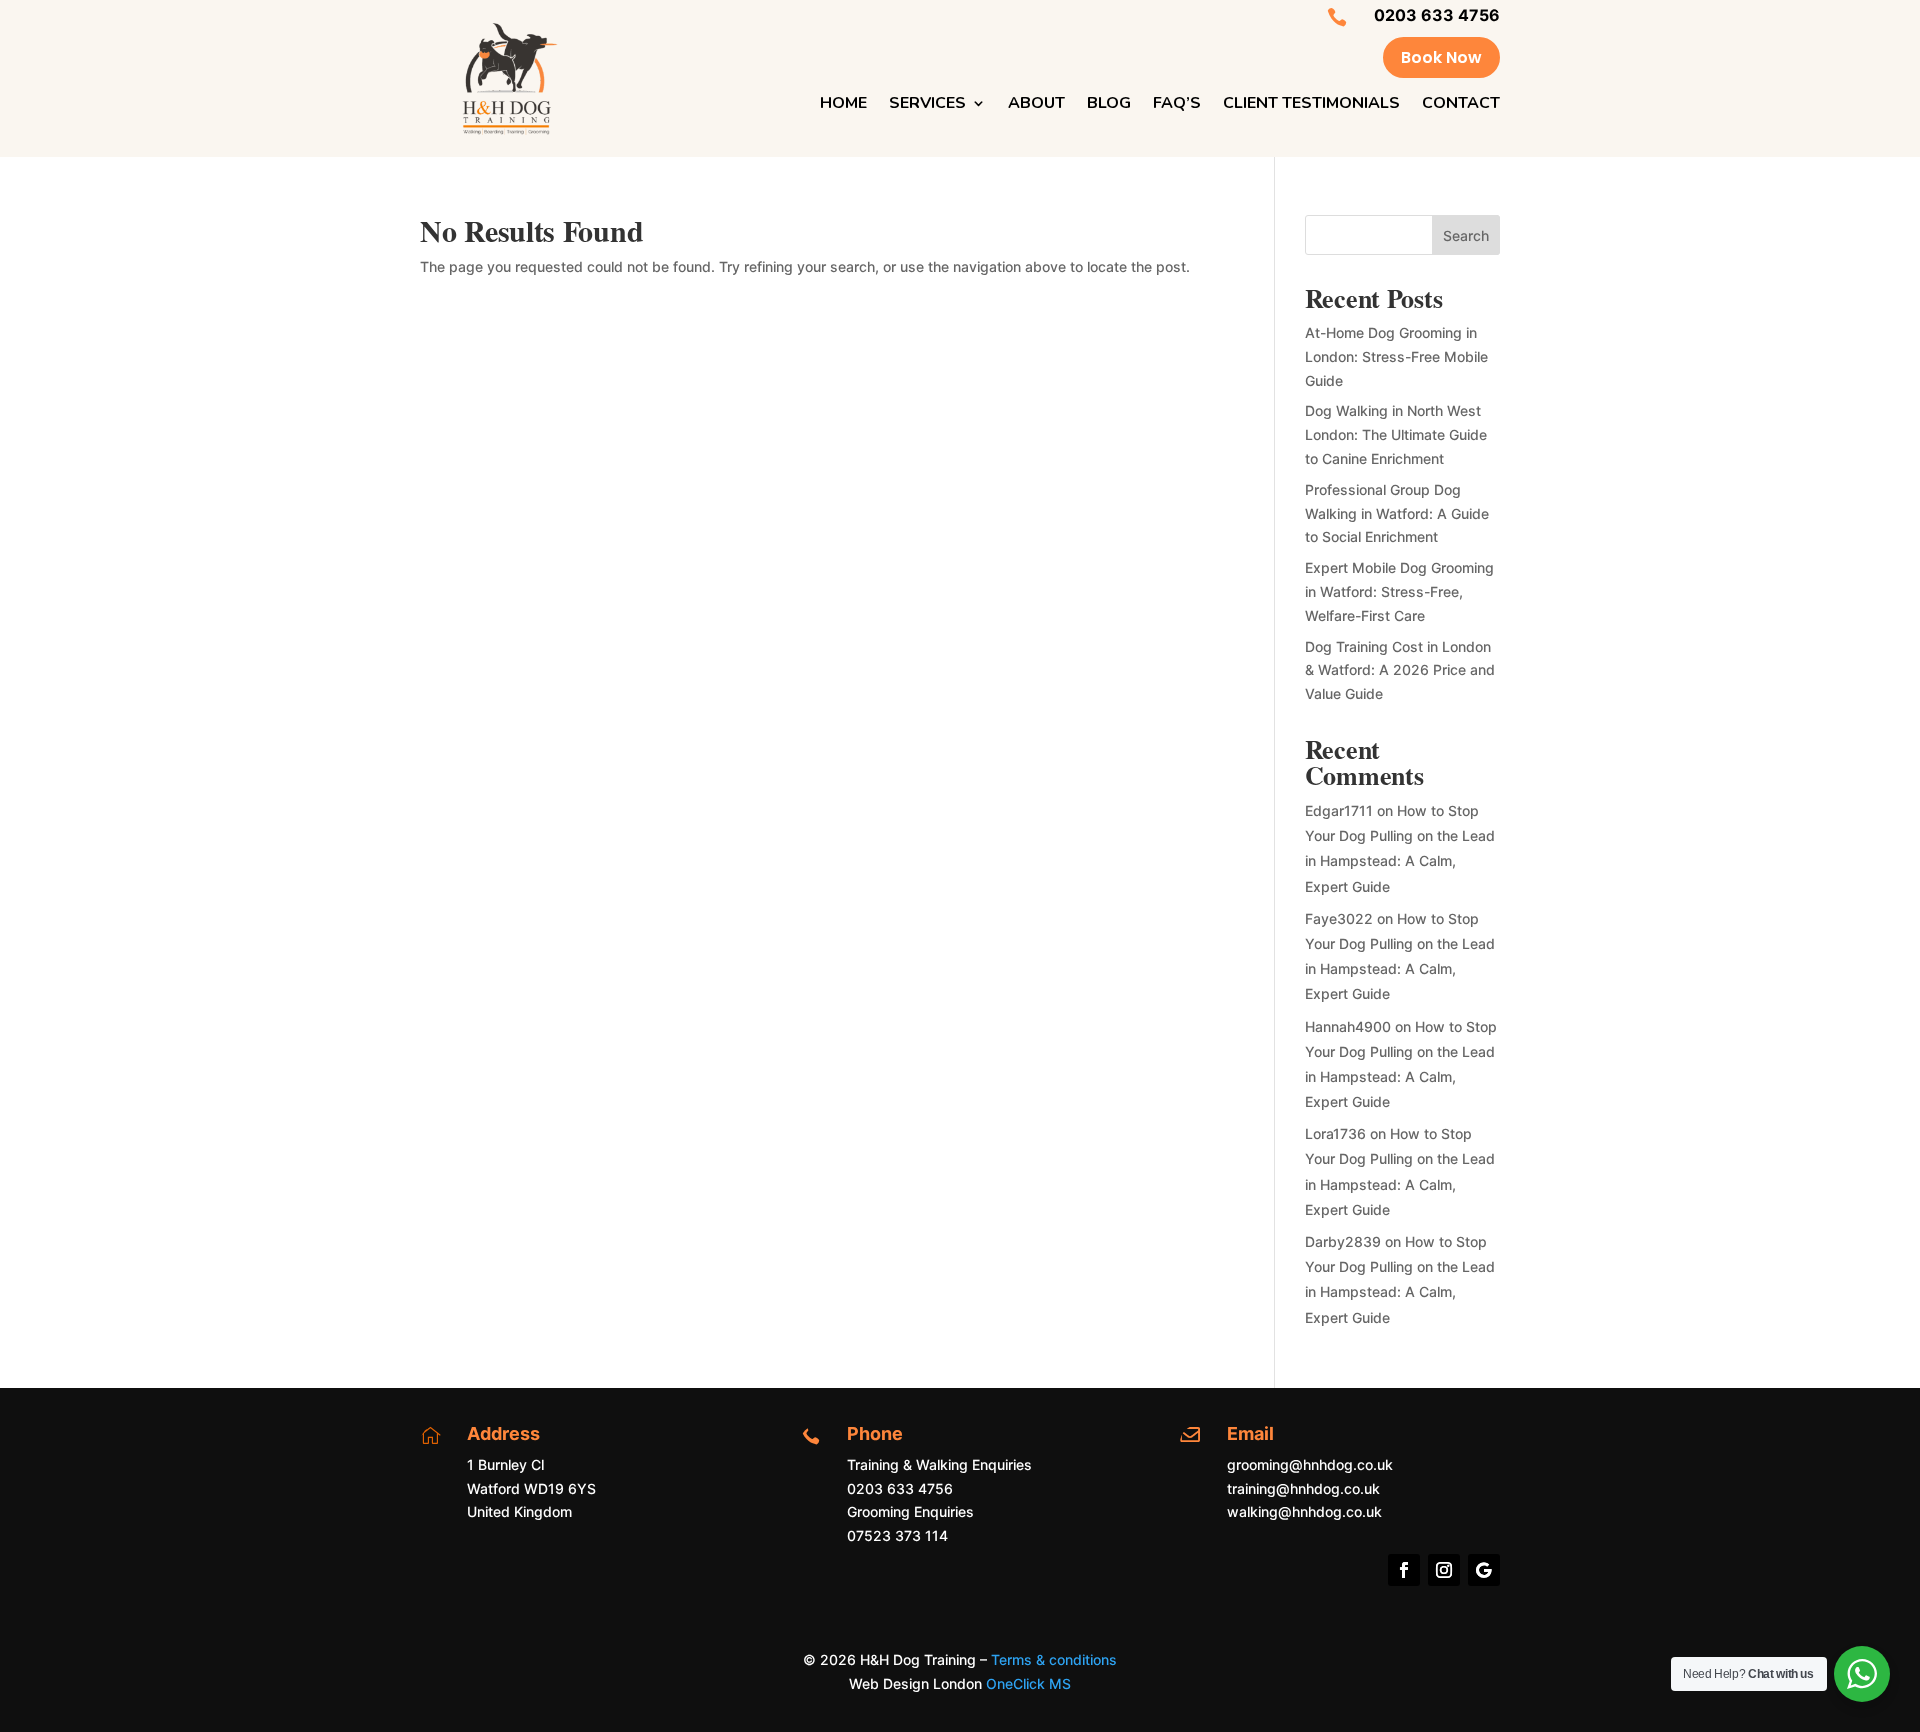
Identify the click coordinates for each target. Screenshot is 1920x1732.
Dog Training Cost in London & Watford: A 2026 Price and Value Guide (1400, 670)
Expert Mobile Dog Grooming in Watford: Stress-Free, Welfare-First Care (1399, 591)
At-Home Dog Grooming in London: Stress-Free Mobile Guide (1396, 356)
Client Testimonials (1311, 105)
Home (843, 105)
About (1036, 105)
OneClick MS (1028, 1683)
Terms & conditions (1054, 1659)
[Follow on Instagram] (1444, 1570)
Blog (1109, 105)
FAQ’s (1177, 105)
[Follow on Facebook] (1404, 1570)
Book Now (1441, 57)
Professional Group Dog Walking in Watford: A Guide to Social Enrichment (1397, 513)
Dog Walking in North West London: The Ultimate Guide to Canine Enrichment (1396, 434)
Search (1466, 235)
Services (927, 105)
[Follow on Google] (1484, 1570)
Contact (1461, 105)
